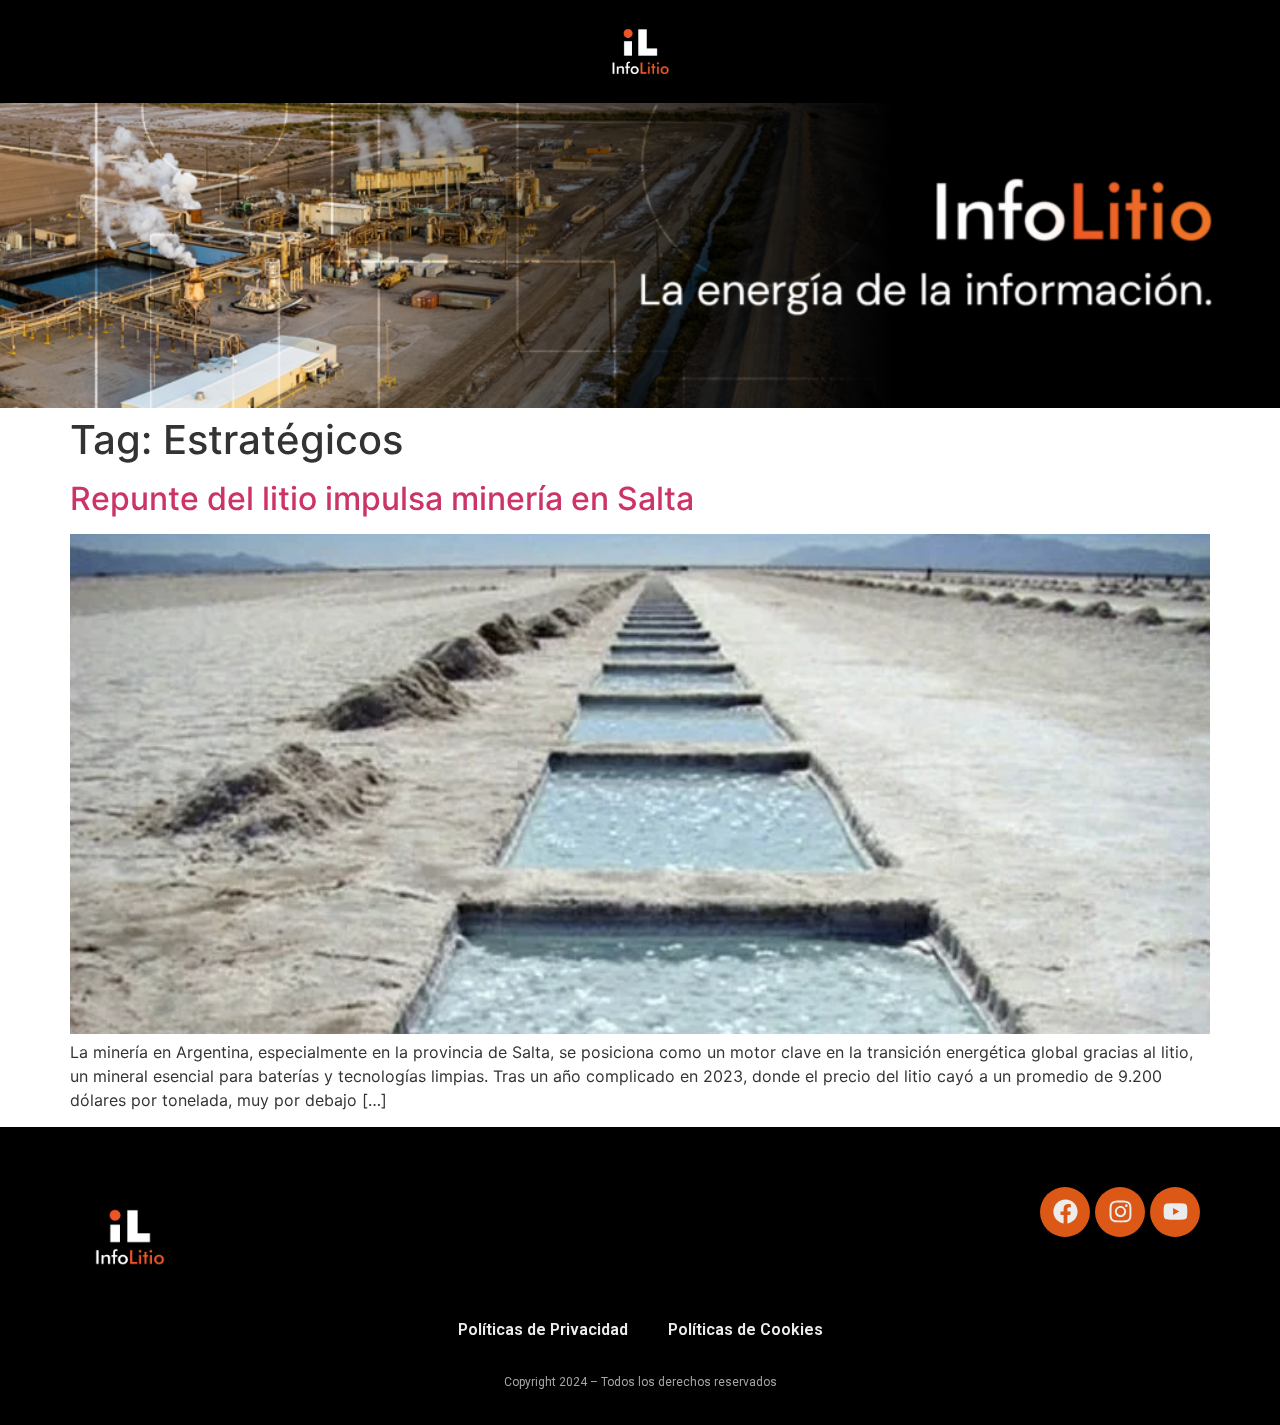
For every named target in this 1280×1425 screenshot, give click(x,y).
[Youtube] (1175, 1212)
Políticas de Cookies (745, 1329)
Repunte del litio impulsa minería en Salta (382, 498)
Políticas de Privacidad (543, 1329)
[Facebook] (1065, 1212)
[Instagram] (1120, 1212)
